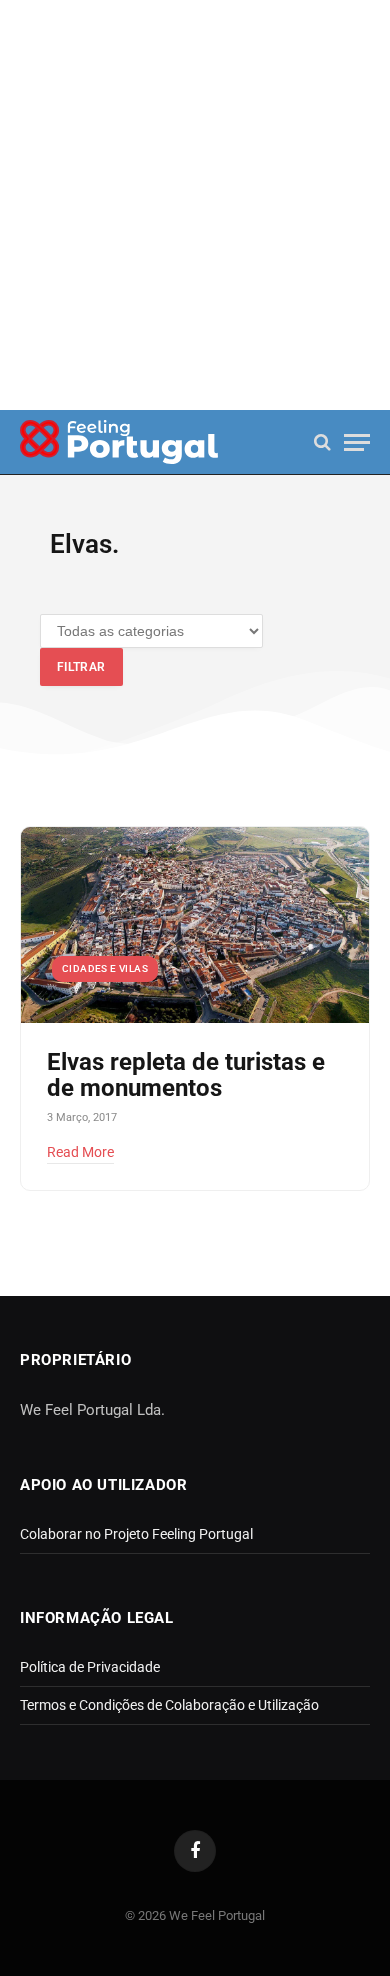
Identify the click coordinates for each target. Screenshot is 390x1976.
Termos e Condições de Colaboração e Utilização (169, 1705)
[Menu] (357, 442)
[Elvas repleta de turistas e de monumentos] (195, 925)
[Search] (322, 442)
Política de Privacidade (90, 1667)
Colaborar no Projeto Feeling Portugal (136, 1534)
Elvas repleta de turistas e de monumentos (186, 1075)
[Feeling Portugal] (119, 442)
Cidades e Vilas (105, 968)
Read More (80, 1152)
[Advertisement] (195, 205)
